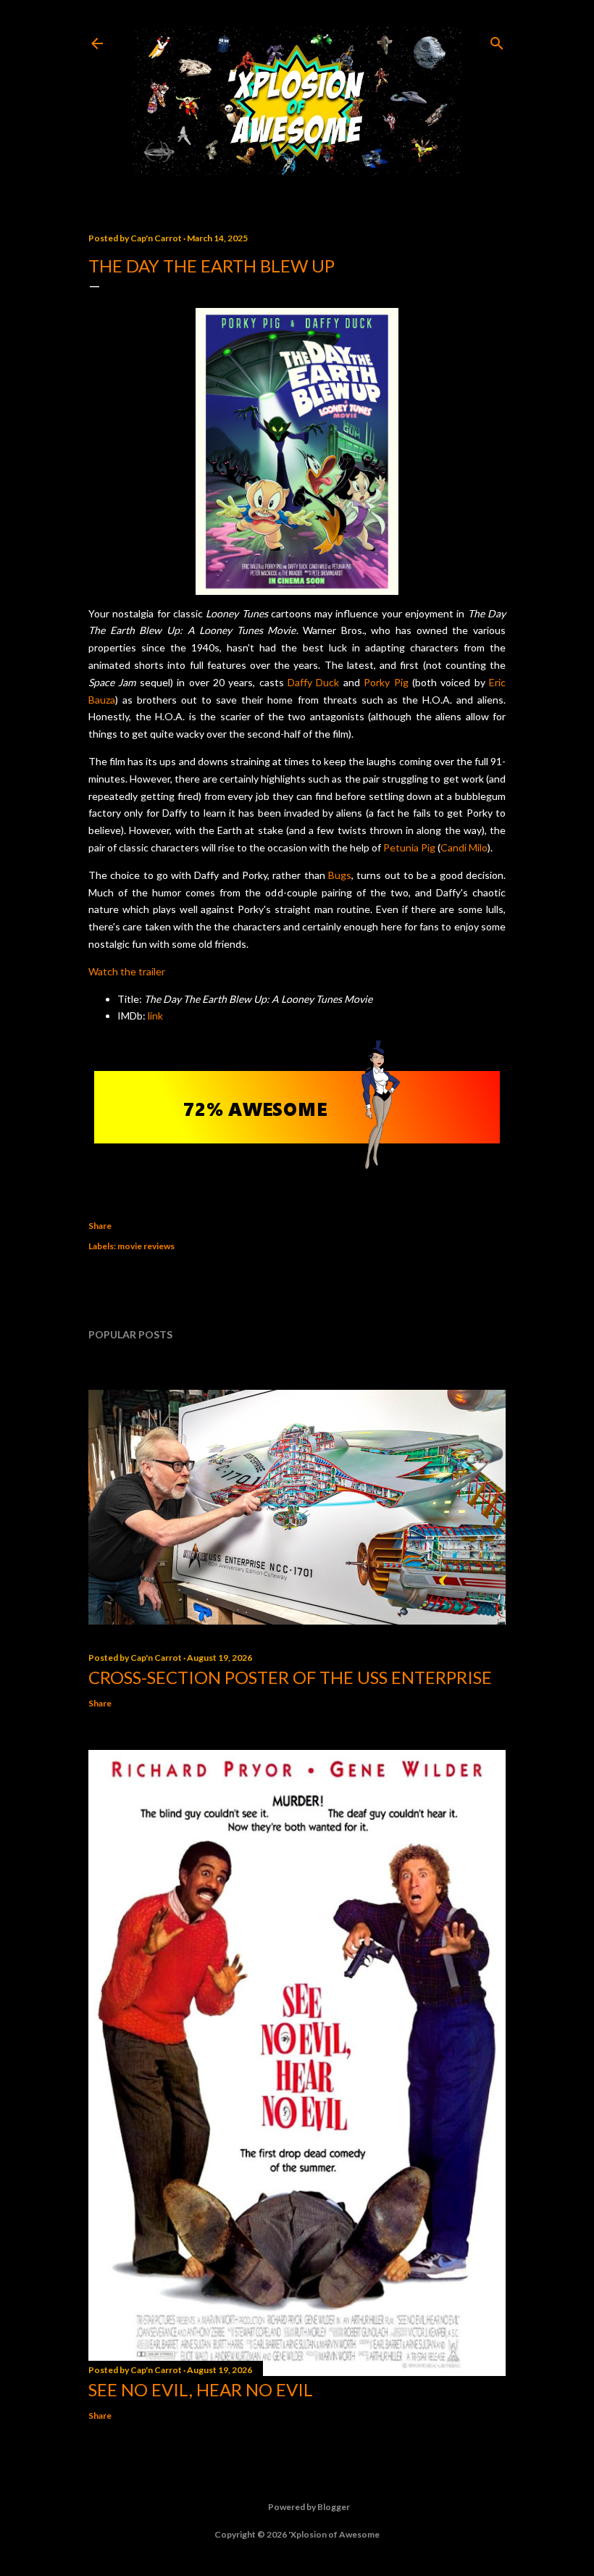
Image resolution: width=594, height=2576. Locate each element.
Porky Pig (386, 682)
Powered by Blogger (309, 2507)
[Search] (497, 40)
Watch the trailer (127, 971)
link (155, 1016)
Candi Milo (464, 847)
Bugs (340, 875)
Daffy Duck (313, 682)
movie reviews (146, 1246)
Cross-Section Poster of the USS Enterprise (290, 1677)
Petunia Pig (409, 847)
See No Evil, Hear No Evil (201, 2389)
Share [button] (100, 1226)
